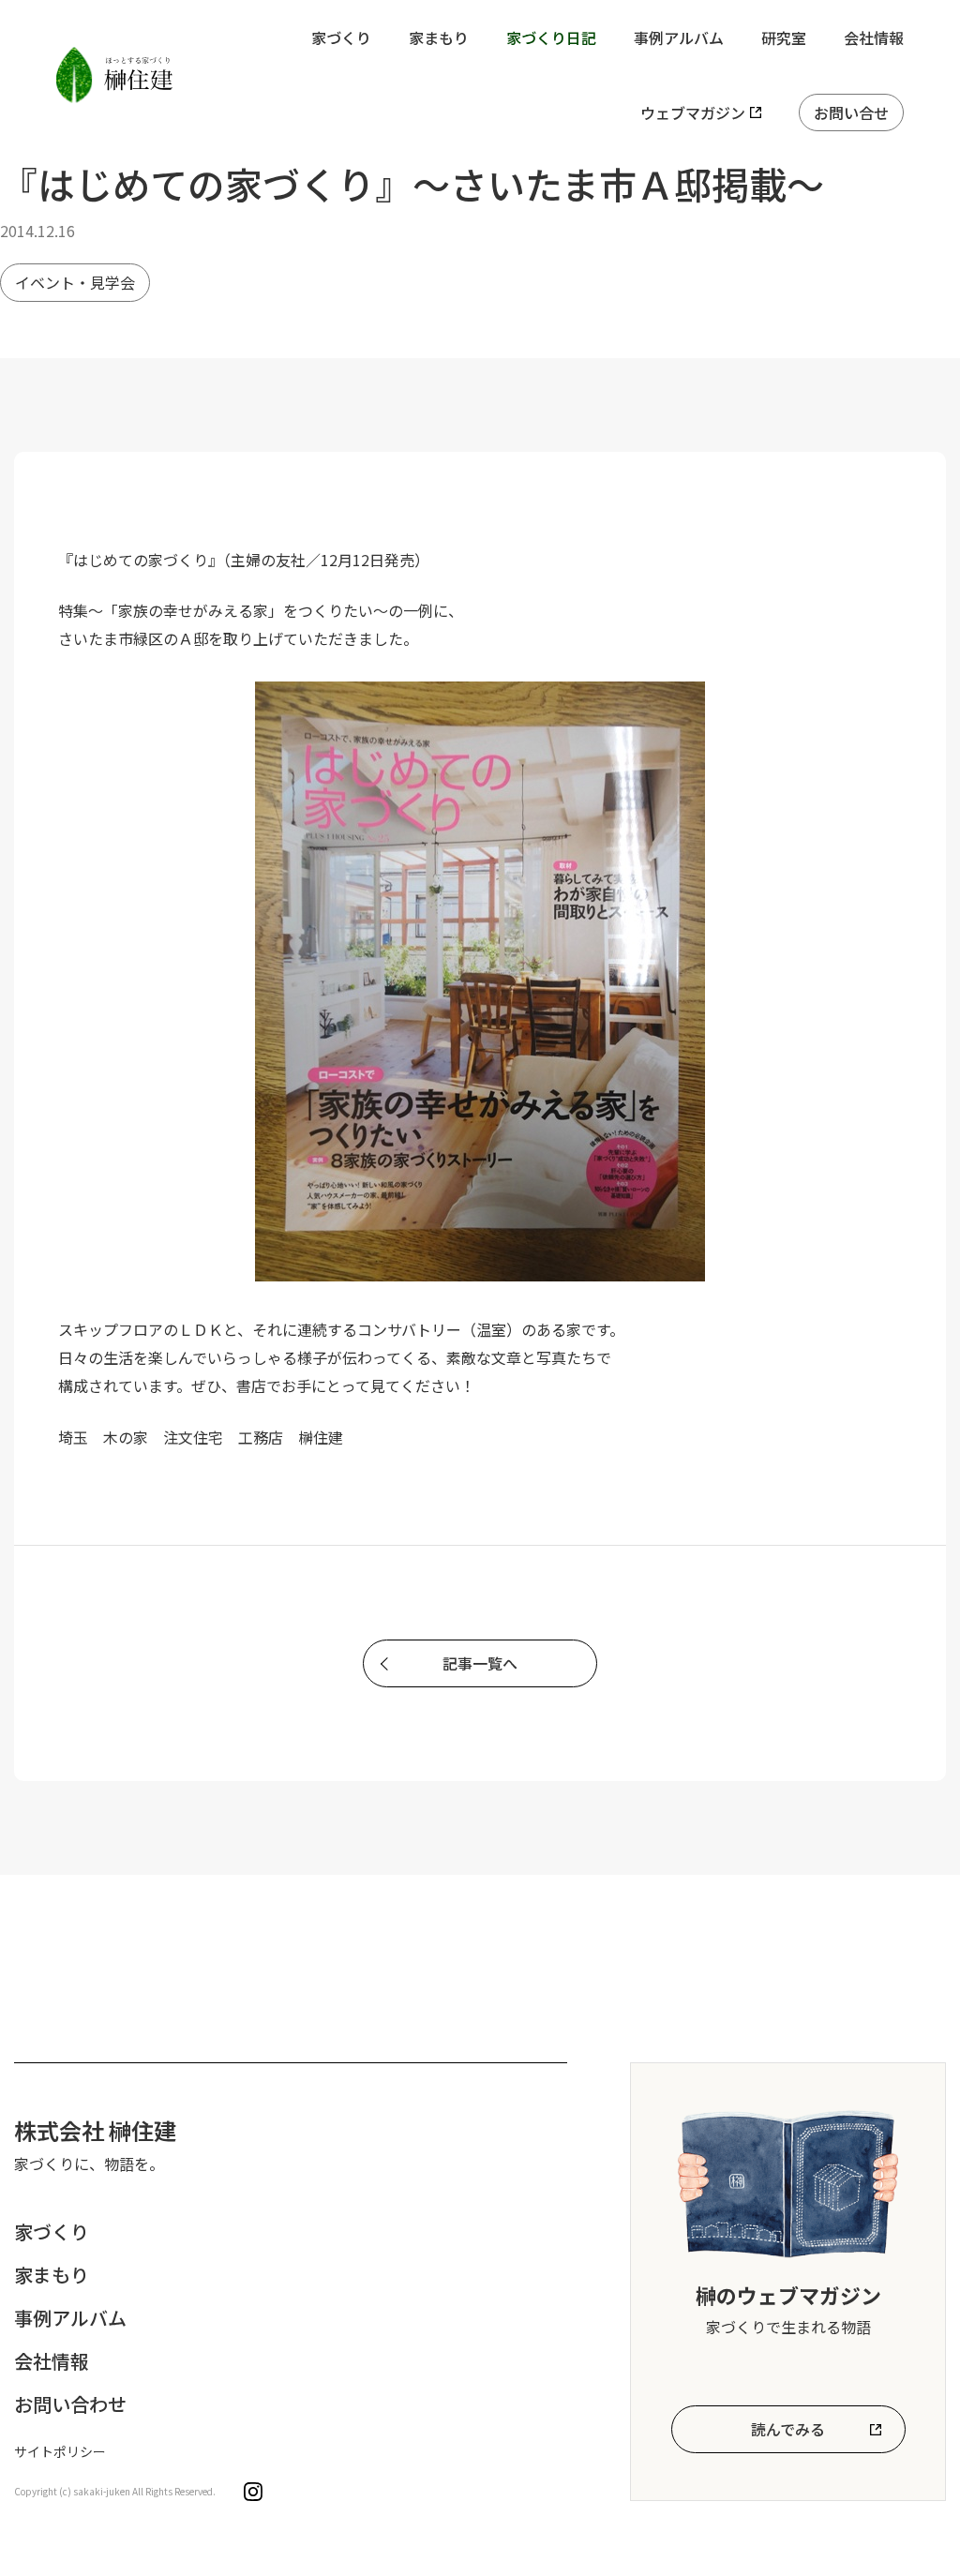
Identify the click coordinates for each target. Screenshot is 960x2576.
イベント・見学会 (75, 282)
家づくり (341, 37)
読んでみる (788, 2429)
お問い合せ (851, 112)
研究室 (784, 37)
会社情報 (874, 37)
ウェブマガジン (693, 112)
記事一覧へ (480, 1663)
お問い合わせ (70, 2404)
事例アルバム (679, 37)
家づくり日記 (551, 37)
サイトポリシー (60, 2451)
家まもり (439, 37)
